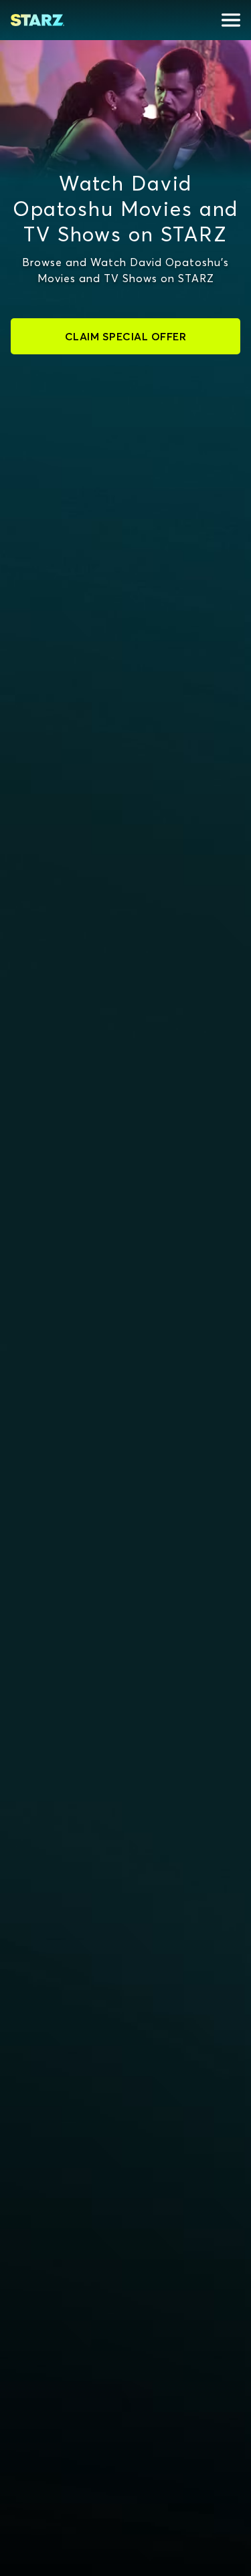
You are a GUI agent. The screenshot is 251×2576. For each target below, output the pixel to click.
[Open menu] (231, 20)
